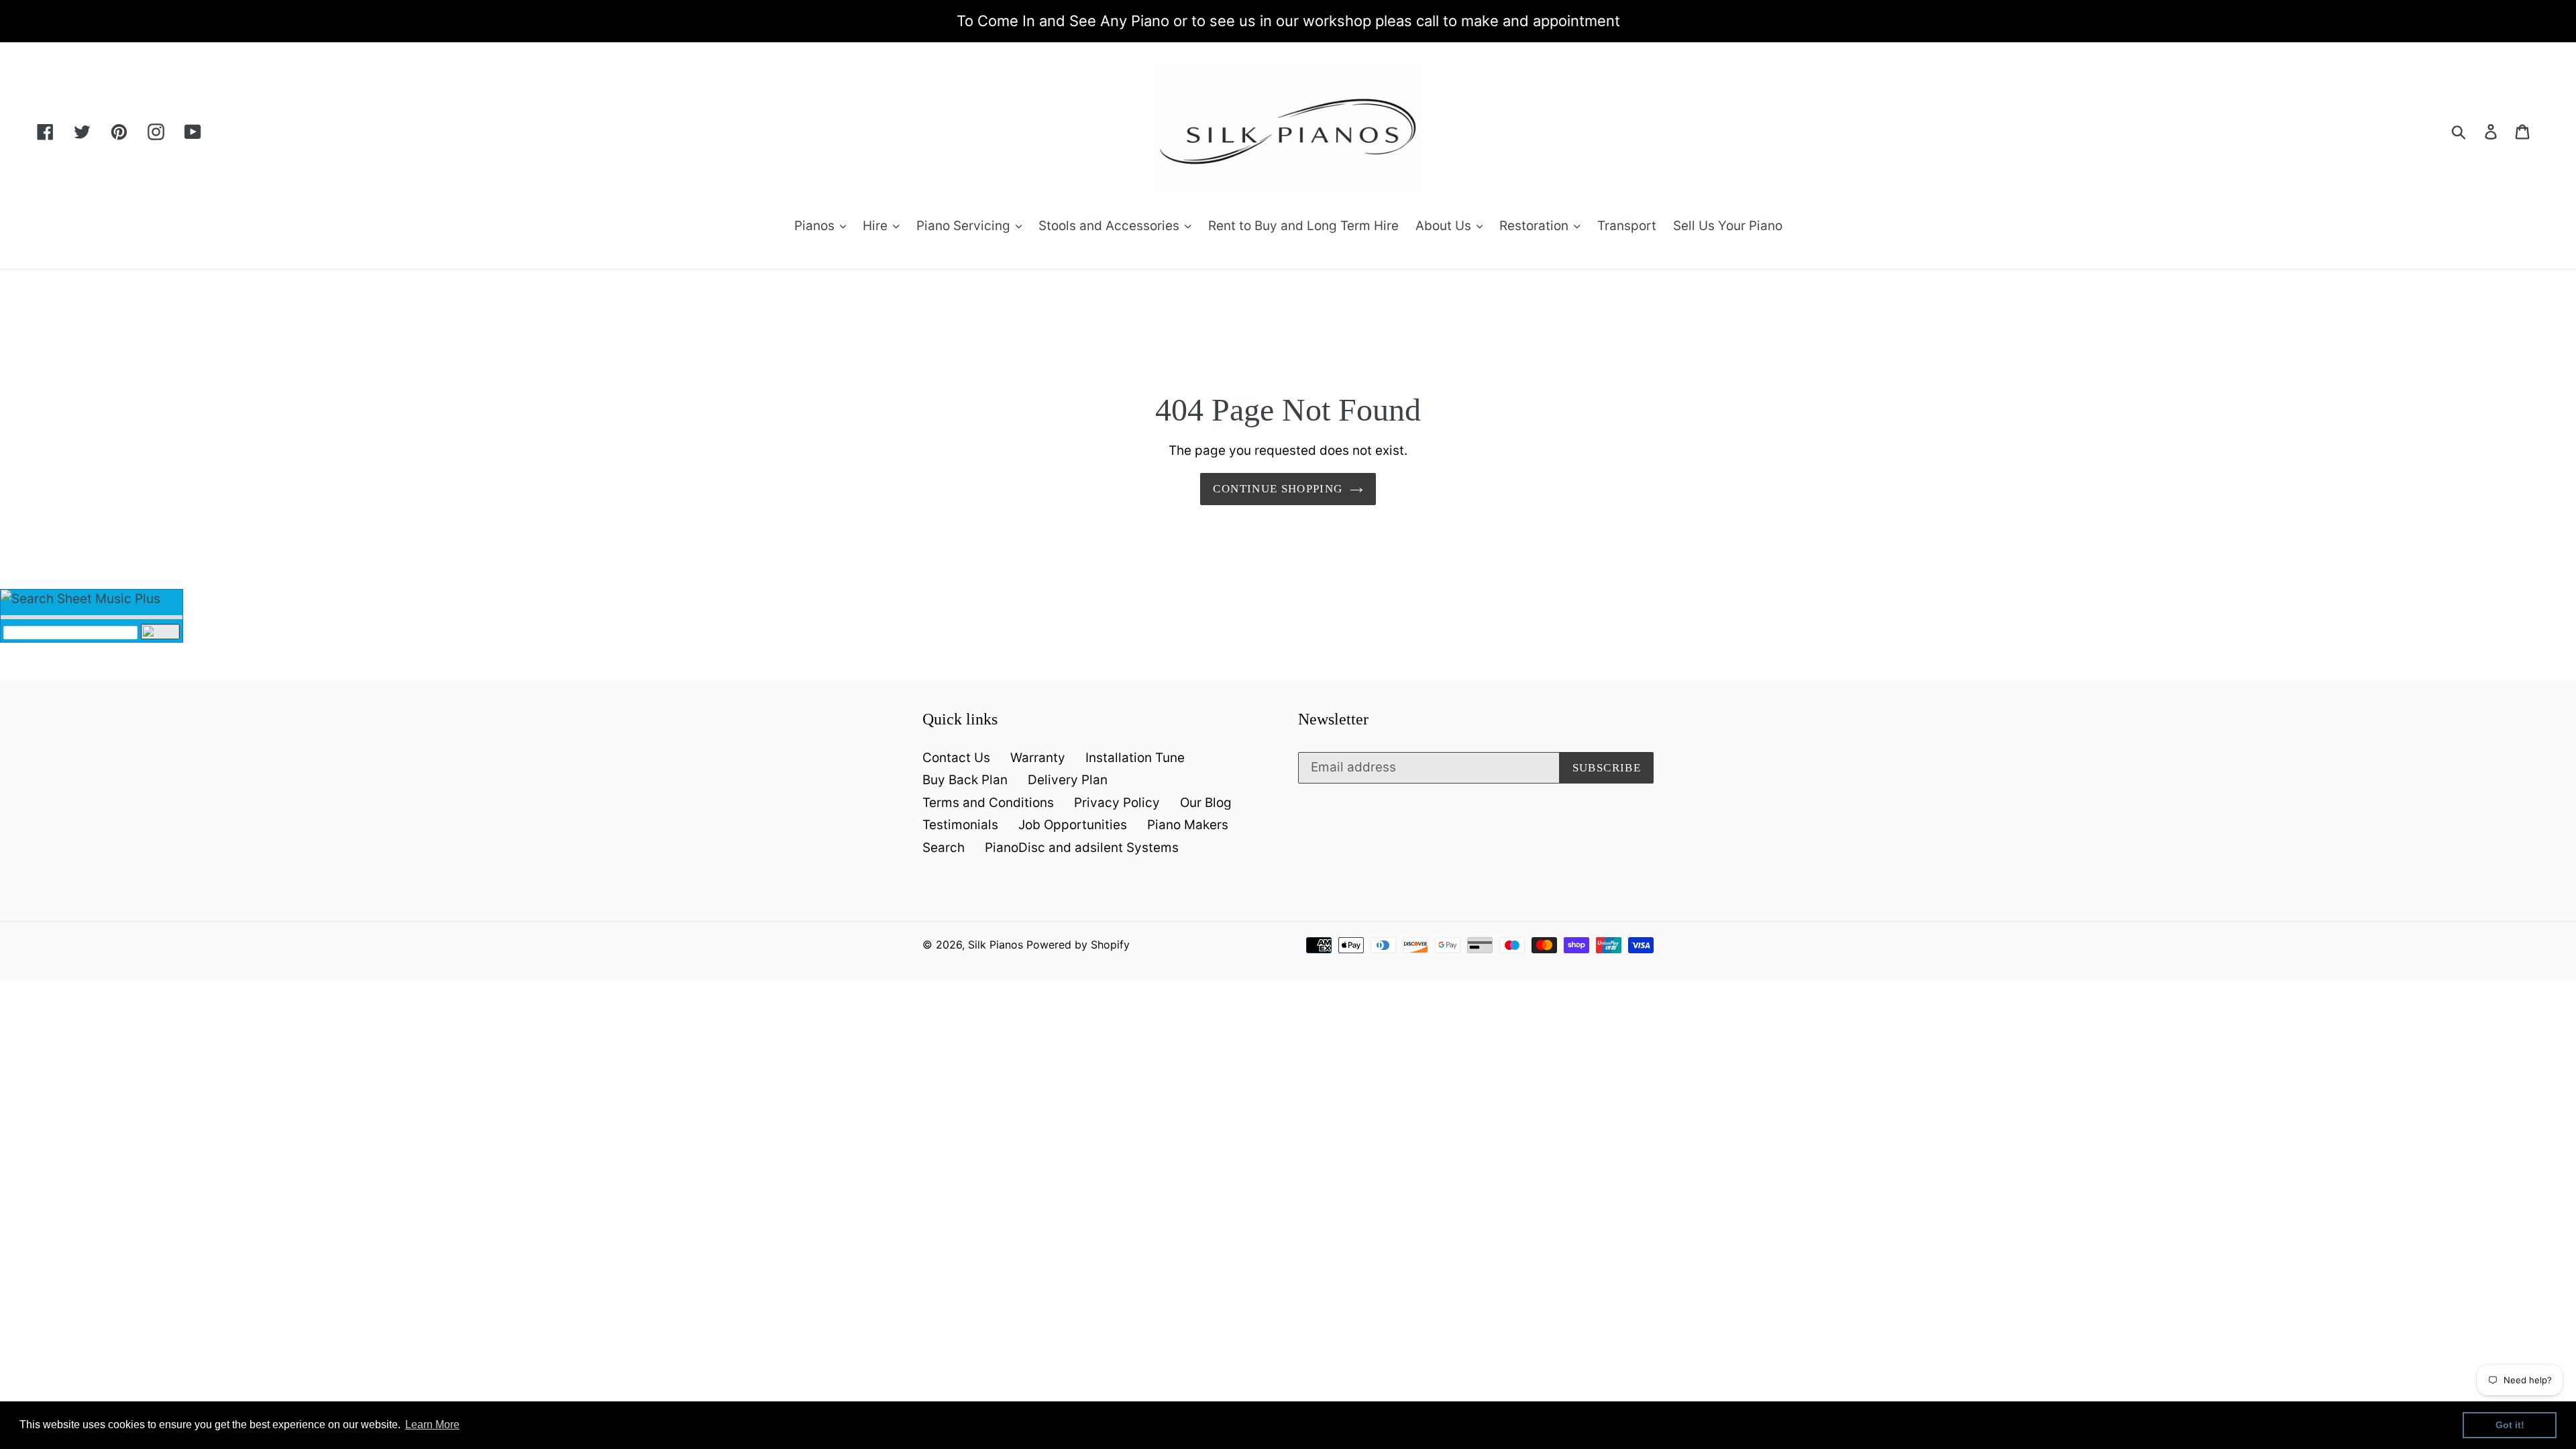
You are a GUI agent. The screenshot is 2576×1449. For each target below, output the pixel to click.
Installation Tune (1135, 758)
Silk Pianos (996, 945)
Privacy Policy (1117, 803)
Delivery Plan (1068, 780)
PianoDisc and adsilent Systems (1082, 848)
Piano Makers (1188, 825)
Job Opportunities (1073, 825)
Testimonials (960, 825)
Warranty (1038, 758)
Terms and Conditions (988, 803)
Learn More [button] (432, 1425)
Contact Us (956, 758)
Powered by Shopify (1078, 945)
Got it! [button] (2510, 1425)
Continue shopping (1278, 489)
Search (944, 848)
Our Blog (1206, 803)
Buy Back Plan (965, 780)
